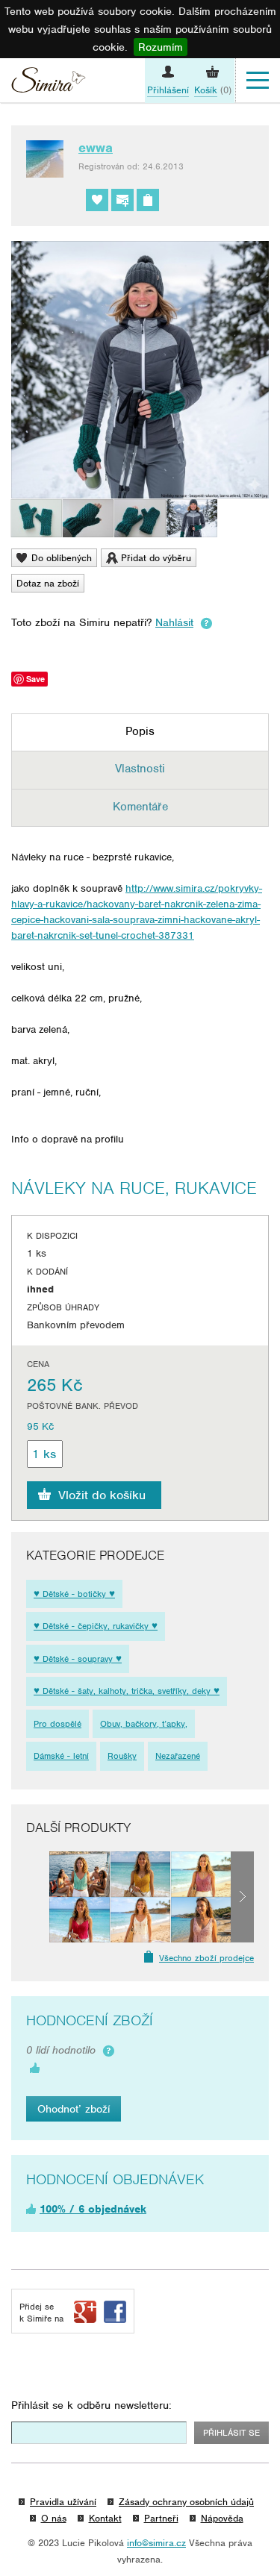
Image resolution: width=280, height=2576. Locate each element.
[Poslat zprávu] (122, 200)
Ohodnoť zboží (74, 2109)
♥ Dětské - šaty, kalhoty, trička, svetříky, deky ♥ (127, 1691)
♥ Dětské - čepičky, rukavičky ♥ (96, 1626)
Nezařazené (178, 1756)
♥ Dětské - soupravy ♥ (78, 1659)
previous (38, 1897)
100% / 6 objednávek (93, 2209)
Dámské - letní (61, 1756)
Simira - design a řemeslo (49, 82)
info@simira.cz (156, 2543)
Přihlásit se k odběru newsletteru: (91, 2405)
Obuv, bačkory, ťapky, (144, 1724)
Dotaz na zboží (48, 583)
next (242, 1897)
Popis (140, 731)
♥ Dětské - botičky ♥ (74, 1594)
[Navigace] (258, 81)
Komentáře (140, 807)
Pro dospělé (57, 1724)
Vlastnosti (140, 769)
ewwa (96, 148)
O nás (54, 2518)
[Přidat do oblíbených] (97, 200)
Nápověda (222, 2518)
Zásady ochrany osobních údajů (186, 2502)
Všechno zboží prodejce (206, 1958)
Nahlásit (174, 622)
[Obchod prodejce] (148, 200)
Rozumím (161, 47)
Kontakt (105, 2518)
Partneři (161, 2518)
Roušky (122, 1756)
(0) (213, 90)
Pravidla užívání (63, 2502)
